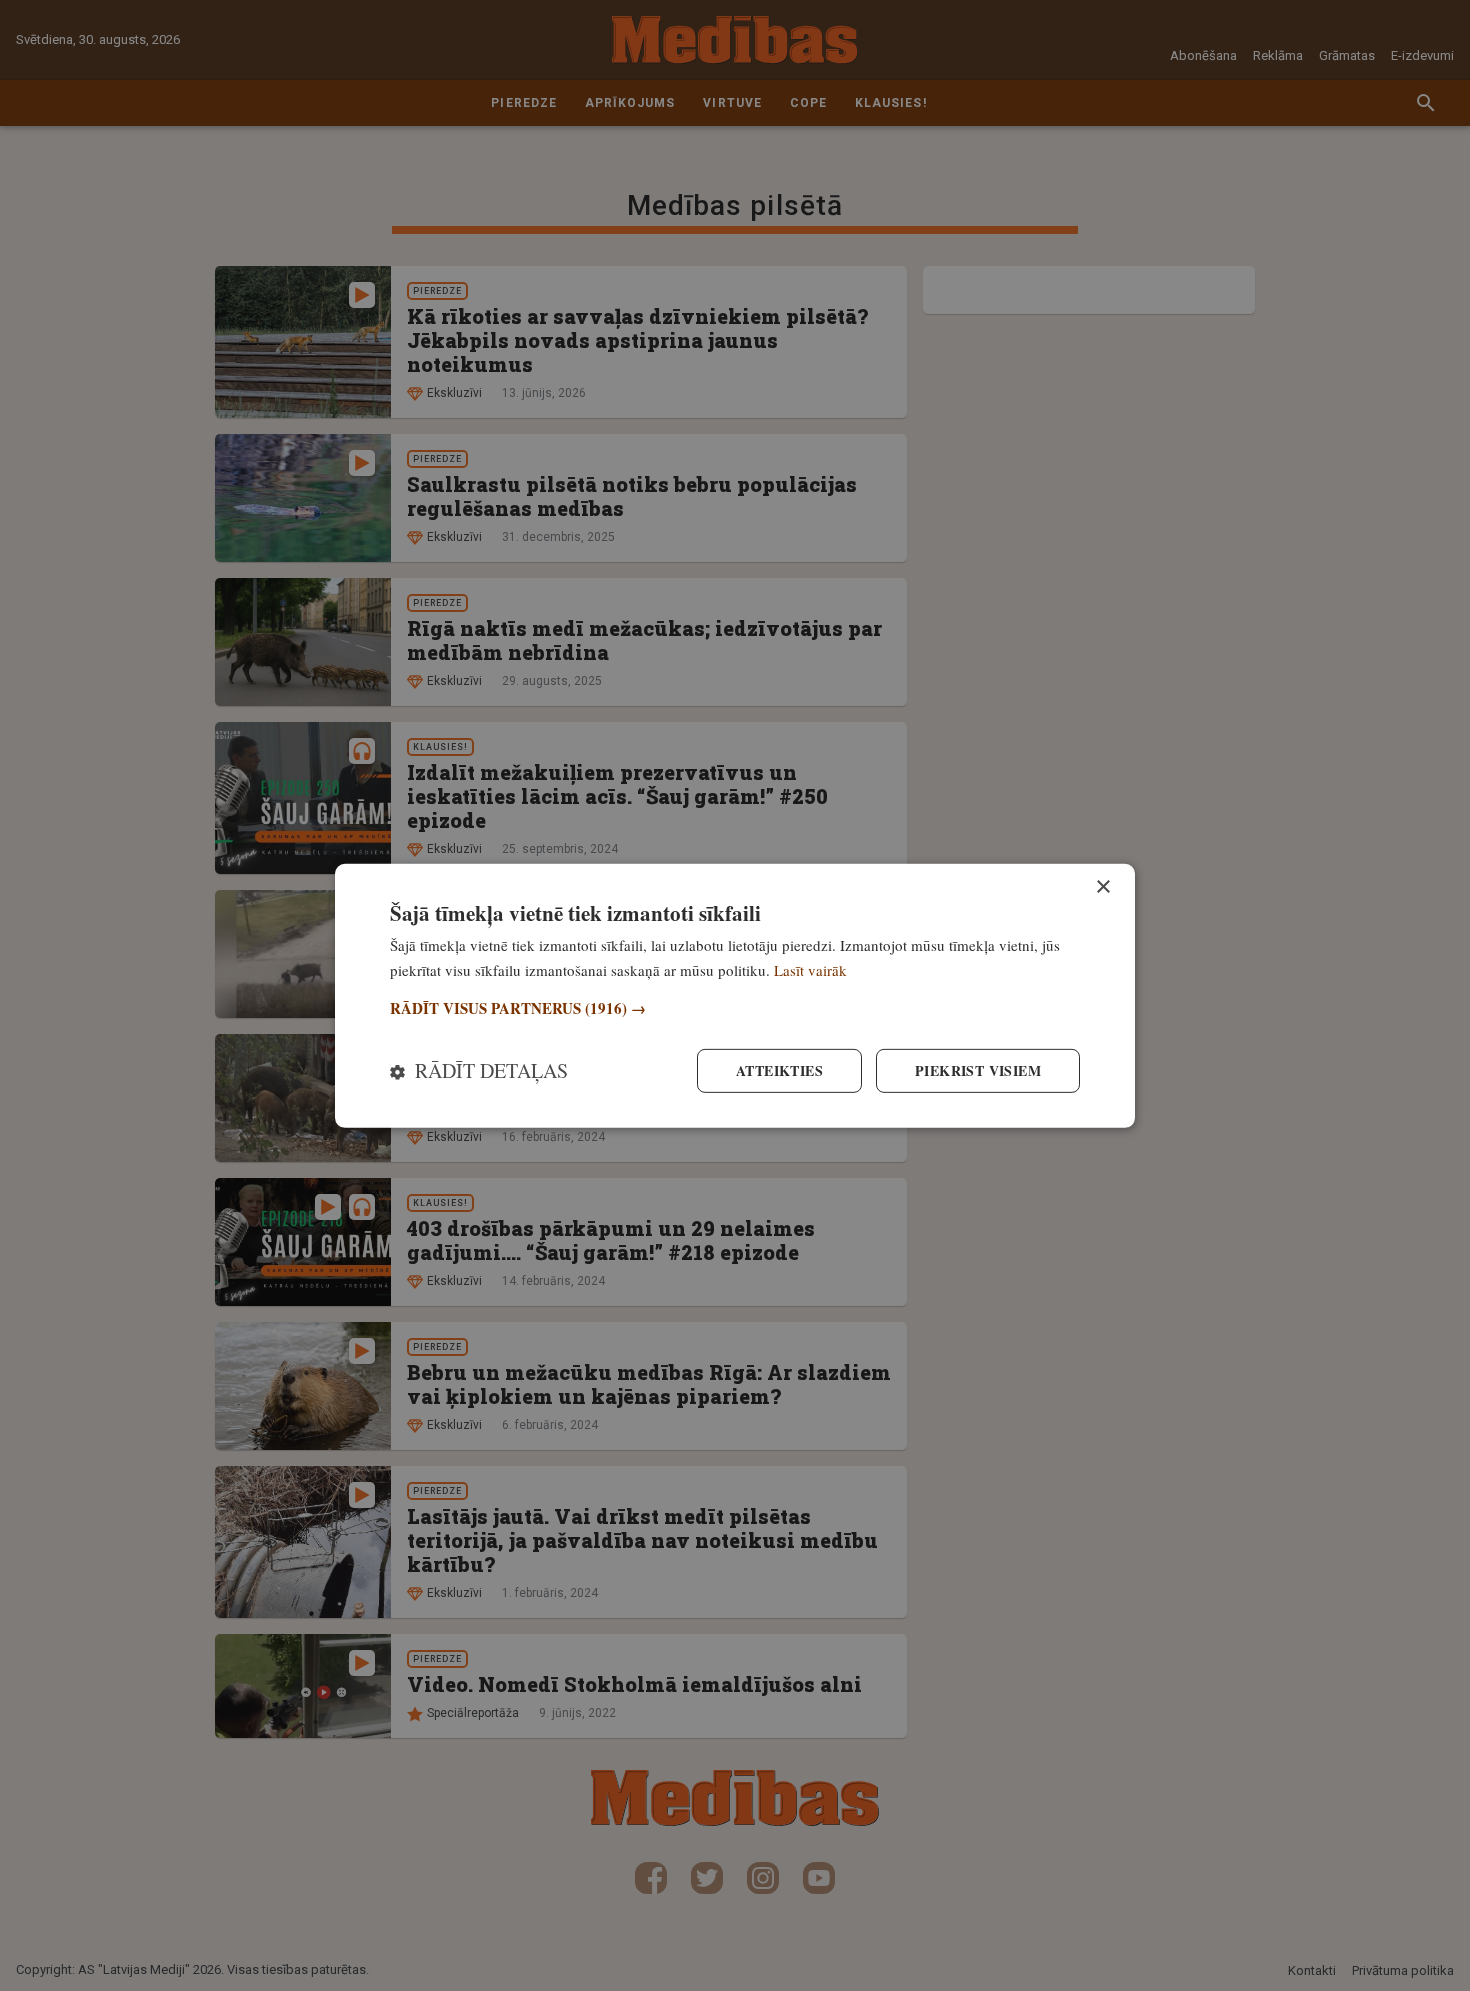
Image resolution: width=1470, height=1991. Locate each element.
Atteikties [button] (779, 1070)
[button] (735, 1008)
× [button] (1102, 886)
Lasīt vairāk (810, 969)
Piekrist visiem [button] (978, 1070)
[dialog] (735, 995)
